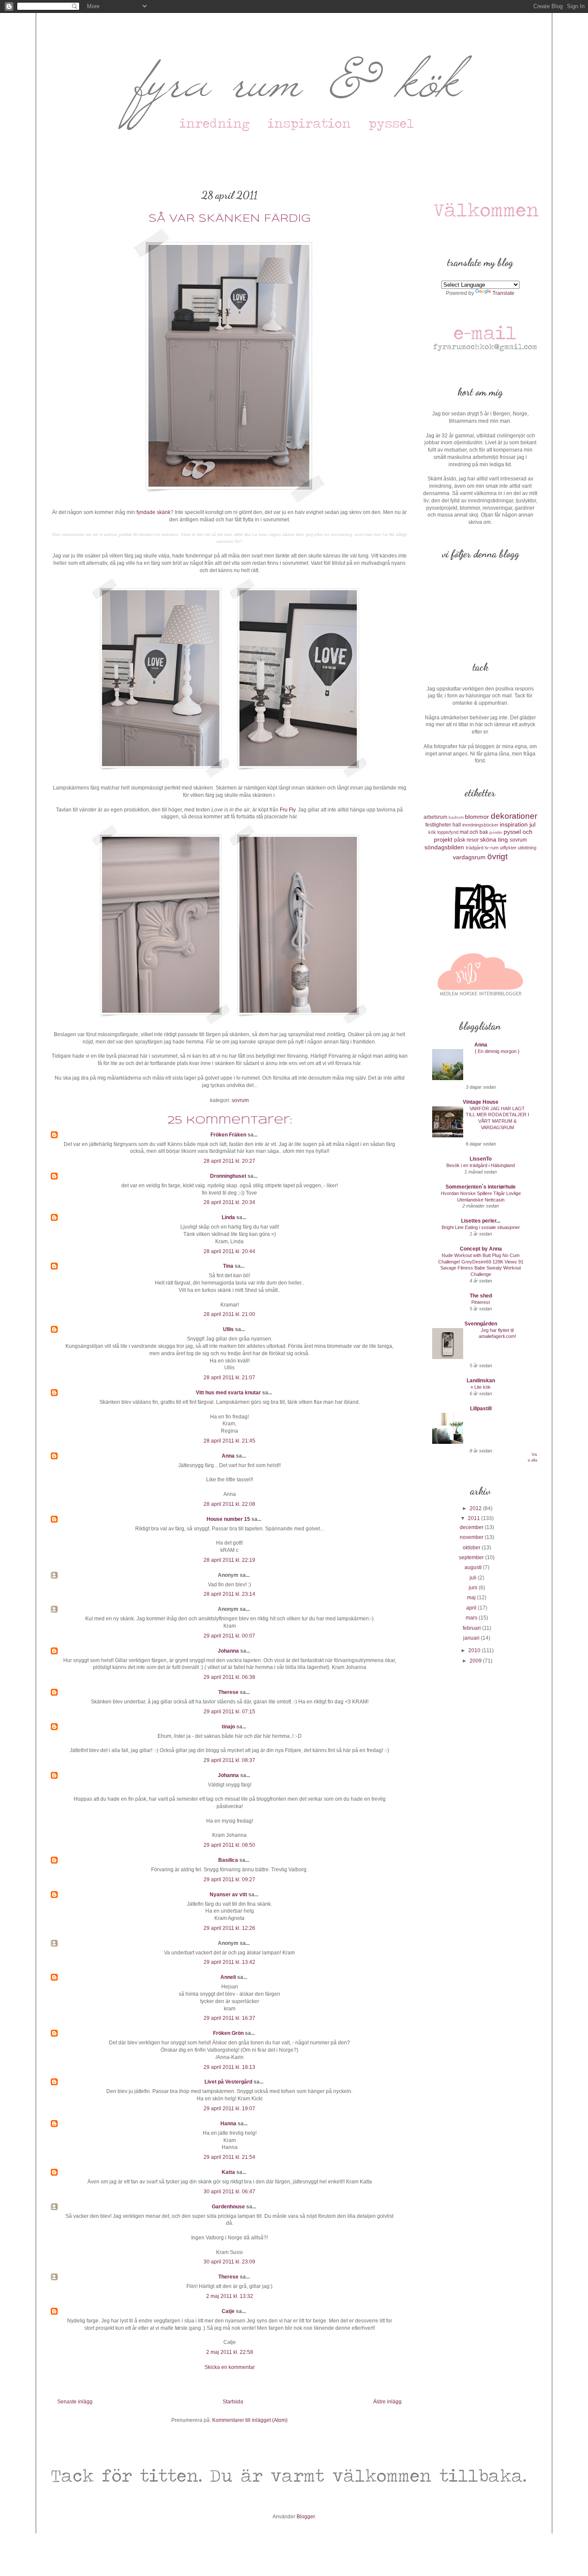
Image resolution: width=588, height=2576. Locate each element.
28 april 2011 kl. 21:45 (229, 1441)
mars (472, 1618)
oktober (472, 1548)
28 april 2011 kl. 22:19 (229, 1560)
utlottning (527, 848)
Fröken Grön (228, 2033)
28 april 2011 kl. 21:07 (229, 1378)
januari (472, 1638)
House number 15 (228, 1519)
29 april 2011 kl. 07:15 (229, 1712)
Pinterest (481, 1302)
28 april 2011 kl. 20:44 (229, 1251)
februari (472, 1628)
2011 (475, 1518)
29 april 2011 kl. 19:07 (229, 2108)
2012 (476, 1508)
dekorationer (514, 816)
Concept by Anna (481, 1249)
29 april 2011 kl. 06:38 (229, 1677)
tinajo (228, 1727)
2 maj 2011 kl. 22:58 (230, 2352)
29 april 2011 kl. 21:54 (229, 2157)
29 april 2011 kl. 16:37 (229, 2018)
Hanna (228, 2124)
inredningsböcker (480, 825)
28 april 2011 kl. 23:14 (229, 1594)
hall (457, 825)
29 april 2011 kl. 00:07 (229, 1636)
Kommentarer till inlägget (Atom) (250, 2420)
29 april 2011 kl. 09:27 (229, 1879)
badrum (456, 817)
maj (472, 1598)
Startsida (233, 2402)
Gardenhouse (228, 2207)
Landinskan (481, 1381)
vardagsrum (469, 857)
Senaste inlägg (75, 2402)
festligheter (438, 825)
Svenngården (481, 1324)
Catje (228, 2311)
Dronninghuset (228, 1176)
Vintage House (481, 1102)
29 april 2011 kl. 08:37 (229, 1760)
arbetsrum (435, 817)
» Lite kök (481, 1387)
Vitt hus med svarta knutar (228, 1393)
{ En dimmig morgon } (497, 1051)
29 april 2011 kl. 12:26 (229, 1928)
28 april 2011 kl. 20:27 (229, 1161)
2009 (476, 1661)
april (472, 1608)
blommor (477, 817)
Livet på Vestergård (228, 2082)
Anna (228, 1456)
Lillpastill (481, 1409)
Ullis (228, 1329)
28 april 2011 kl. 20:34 (229, 1202)
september (472, 1557)
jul (532, 824)
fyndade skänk (153, 512)
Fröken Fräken (228, 1135)
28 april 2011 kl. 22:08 (229, 1504)
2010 (475, 1650)
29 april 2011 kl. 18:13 (229, 2067)
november (472, 1537)
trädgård (475, 848)
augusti (474, 1567)
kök (432, 832)
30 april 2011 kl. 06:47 (229, 2192)
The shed (481, 1296)
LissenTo (481, 1159)
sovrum (240, 1100)
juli (474, 1578)
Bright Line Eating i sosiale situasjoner (481, 1227)
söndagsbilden (444, 847)
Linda (228, 1217)
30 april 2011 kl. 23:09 (229, 2262)
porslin (496, 832)
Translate (503, 293)
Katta (228, 2172)
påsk (460, 840)
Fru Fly (288, 810)
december (472, 1527)
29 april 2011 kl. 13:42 (229, 1962)
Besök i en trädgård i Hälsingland (481, 1165)
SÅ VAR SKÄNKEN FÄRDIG (229, 219)
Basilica (228, 1860)
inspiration (514, 824)
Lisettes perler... (481, 1221)
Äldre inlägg (387, 2402)
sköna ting (494, 839)
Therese (228, 1692)
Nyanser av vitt (228, 1895)
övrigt (497, 856)
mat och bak (474, 832)
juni (474, 1588)
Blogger (306, 2517)
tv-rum (492, 848)
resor (473, 840)
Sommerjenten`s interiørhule (481, 1187)
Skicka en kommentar (230, 2367)
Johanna (228, 1651)
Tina (228, 1266)
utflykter (508, 848)
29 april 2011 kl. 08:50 (229, 1845)
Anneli (228, 1977)
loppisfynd (448, 832)
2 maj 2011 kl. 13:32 (230, 2296)
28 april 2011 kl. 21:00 (229, 1314)
